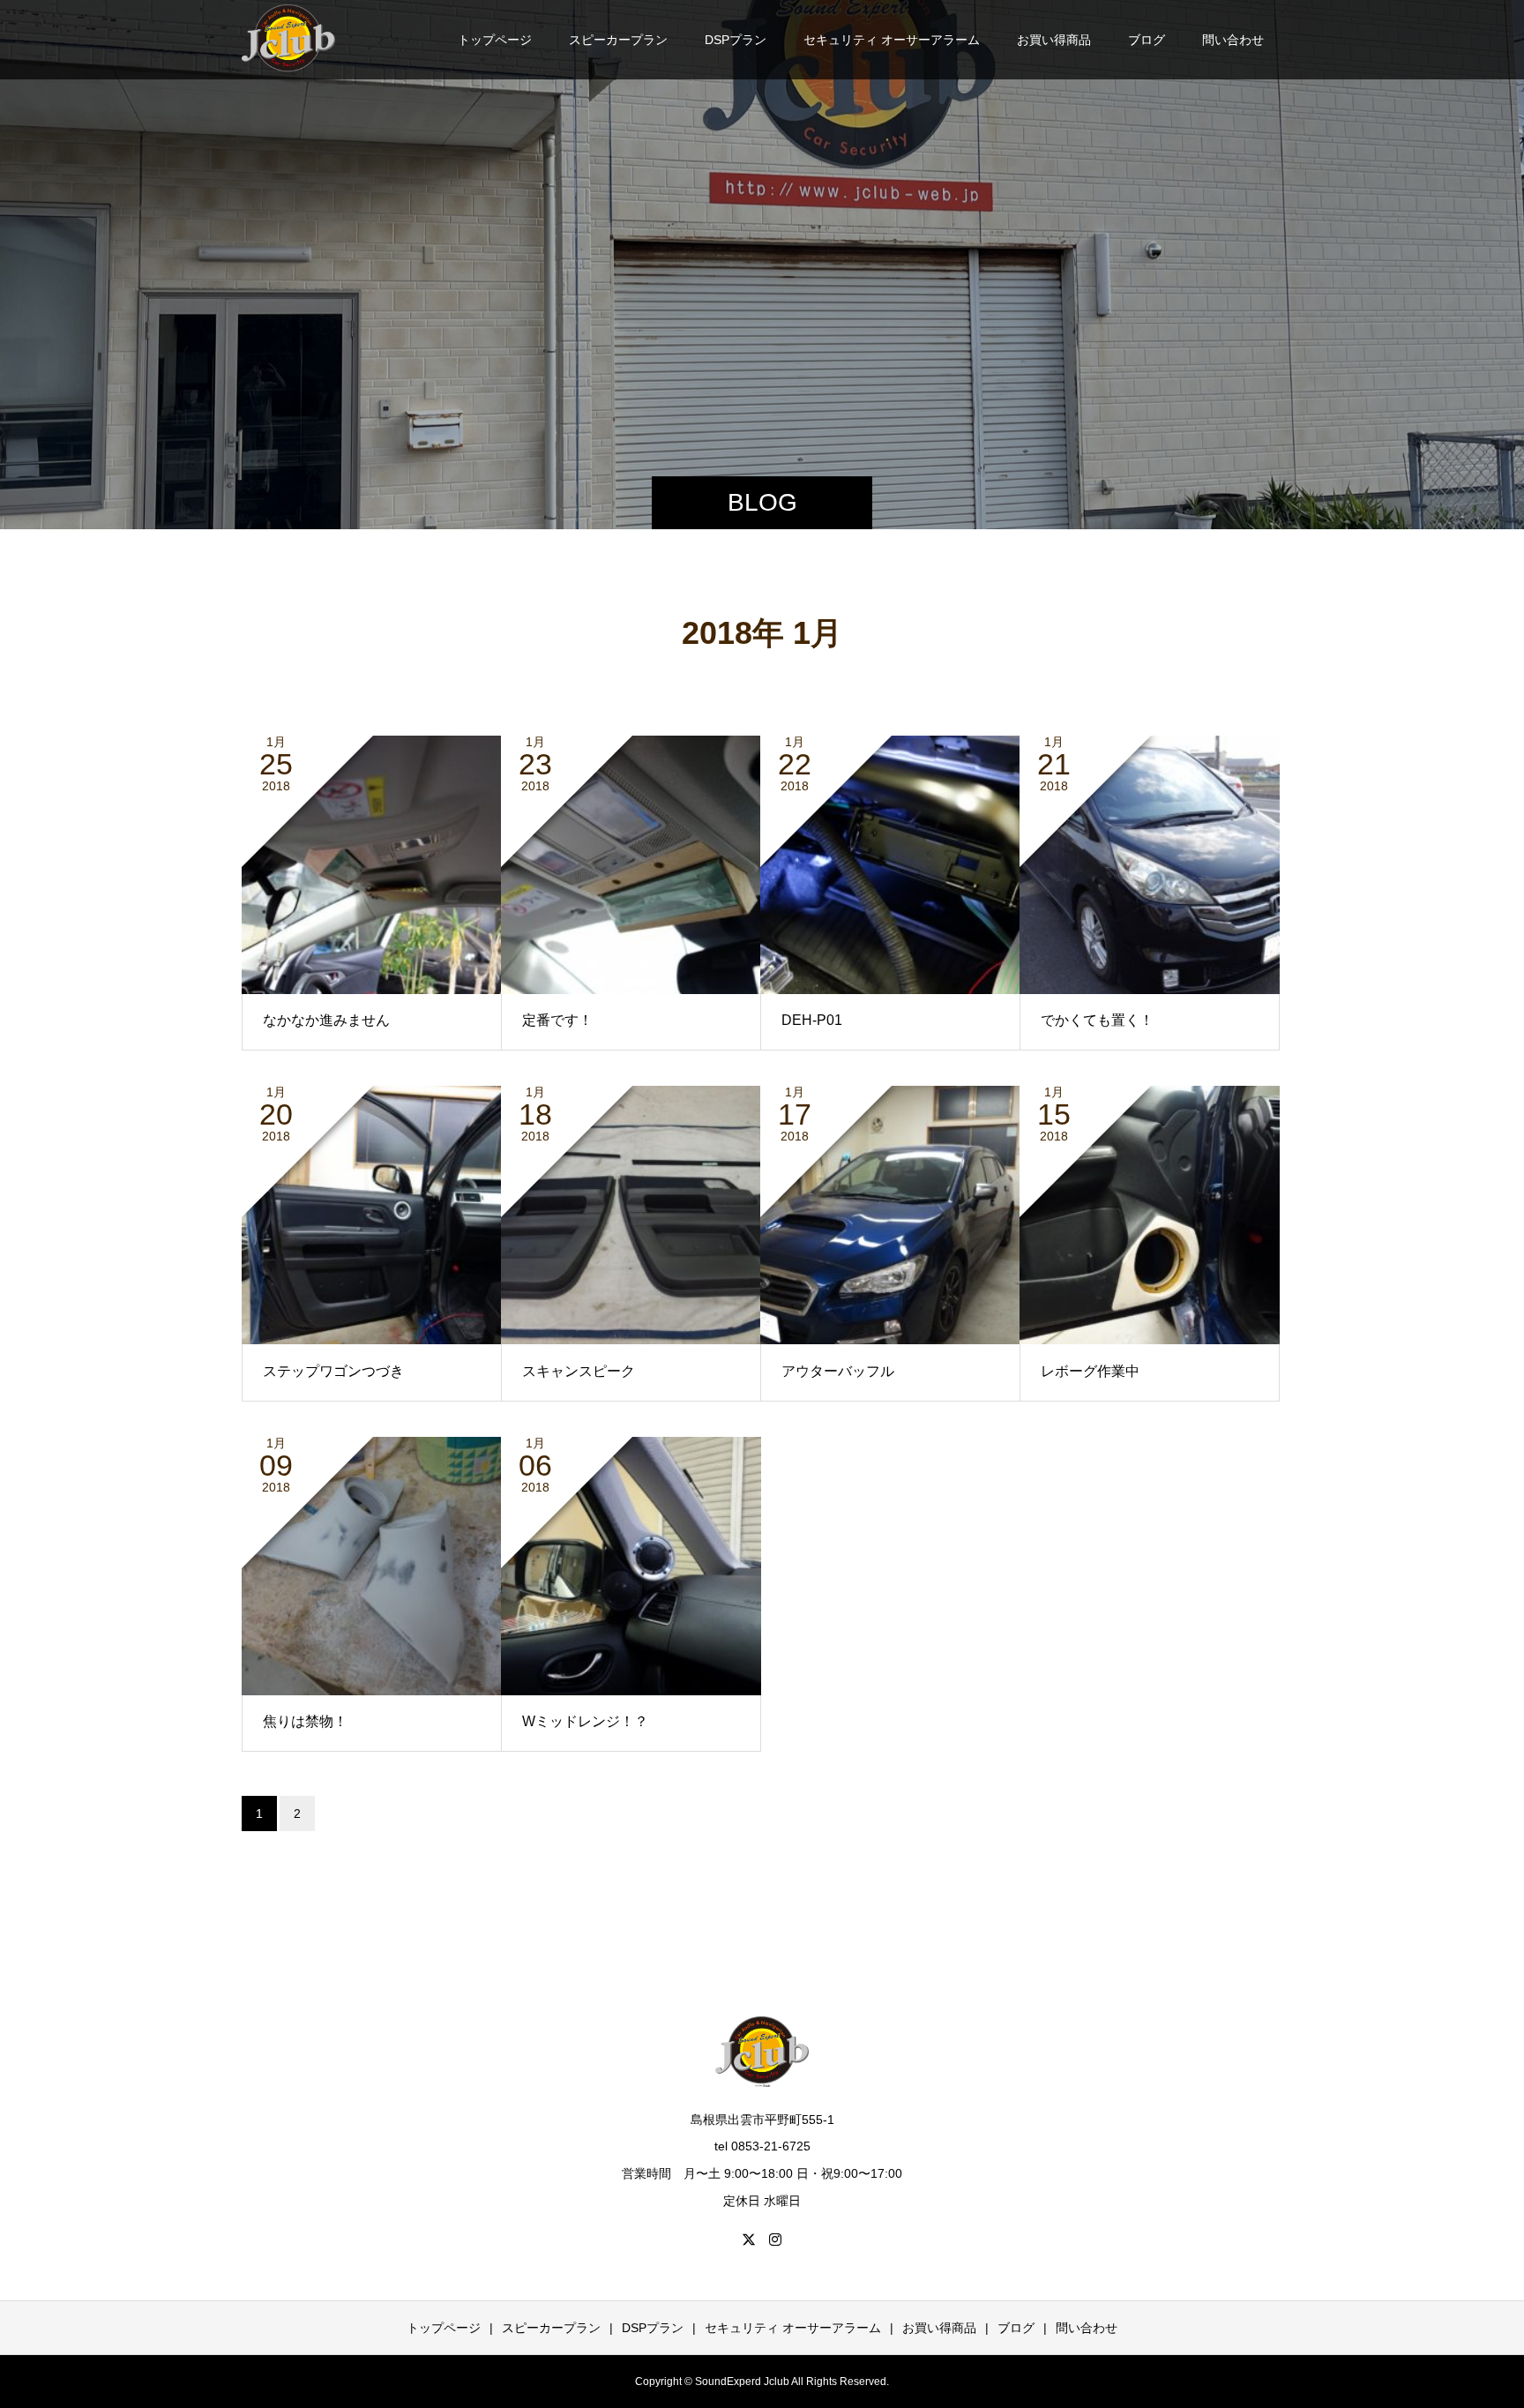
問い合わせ (1233, 40)
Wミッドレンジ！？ (585, 1721)
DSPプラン (736, 40)
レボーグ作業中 (1090, 1371)
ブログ (1147, 40)
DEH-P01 (812, 1020)
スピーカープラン (618, 40)
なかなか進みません (326, 1020)
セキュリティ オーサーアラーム (892, 40)
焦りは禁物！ (305, 1721)
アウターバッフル (838, 1371)
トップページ (495, 40)
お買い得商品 (1054, 40)
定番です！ (557, 1020)
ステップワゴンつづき (333, 1371)
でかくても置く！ (1097, 1020)
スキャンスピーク (579, 1371)
